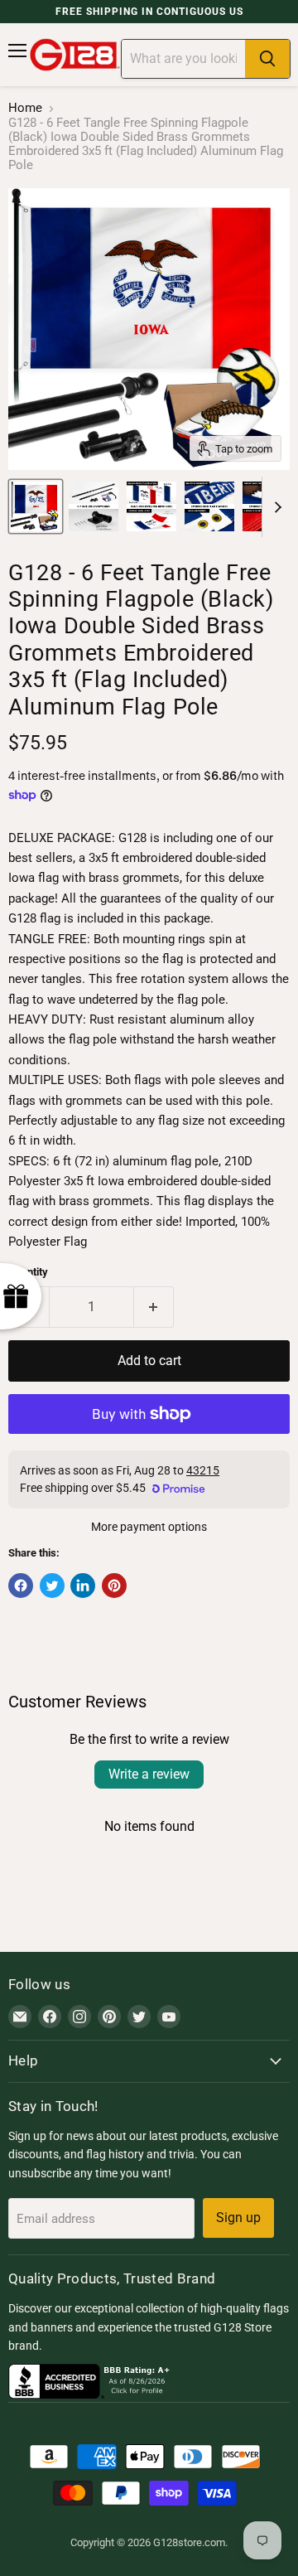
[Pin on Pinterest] (114, 1586)
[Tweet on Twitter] (52, 1586)
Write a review (149, 1774)
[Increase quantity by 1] (154, 1307)
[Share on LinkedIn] (83, 1586)
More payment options (149, 1527)
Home (25, 108)
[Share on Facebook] (21, 1586)
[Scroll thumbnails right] (275, 507)
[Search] (267, 59)
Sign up (238, 2218)
